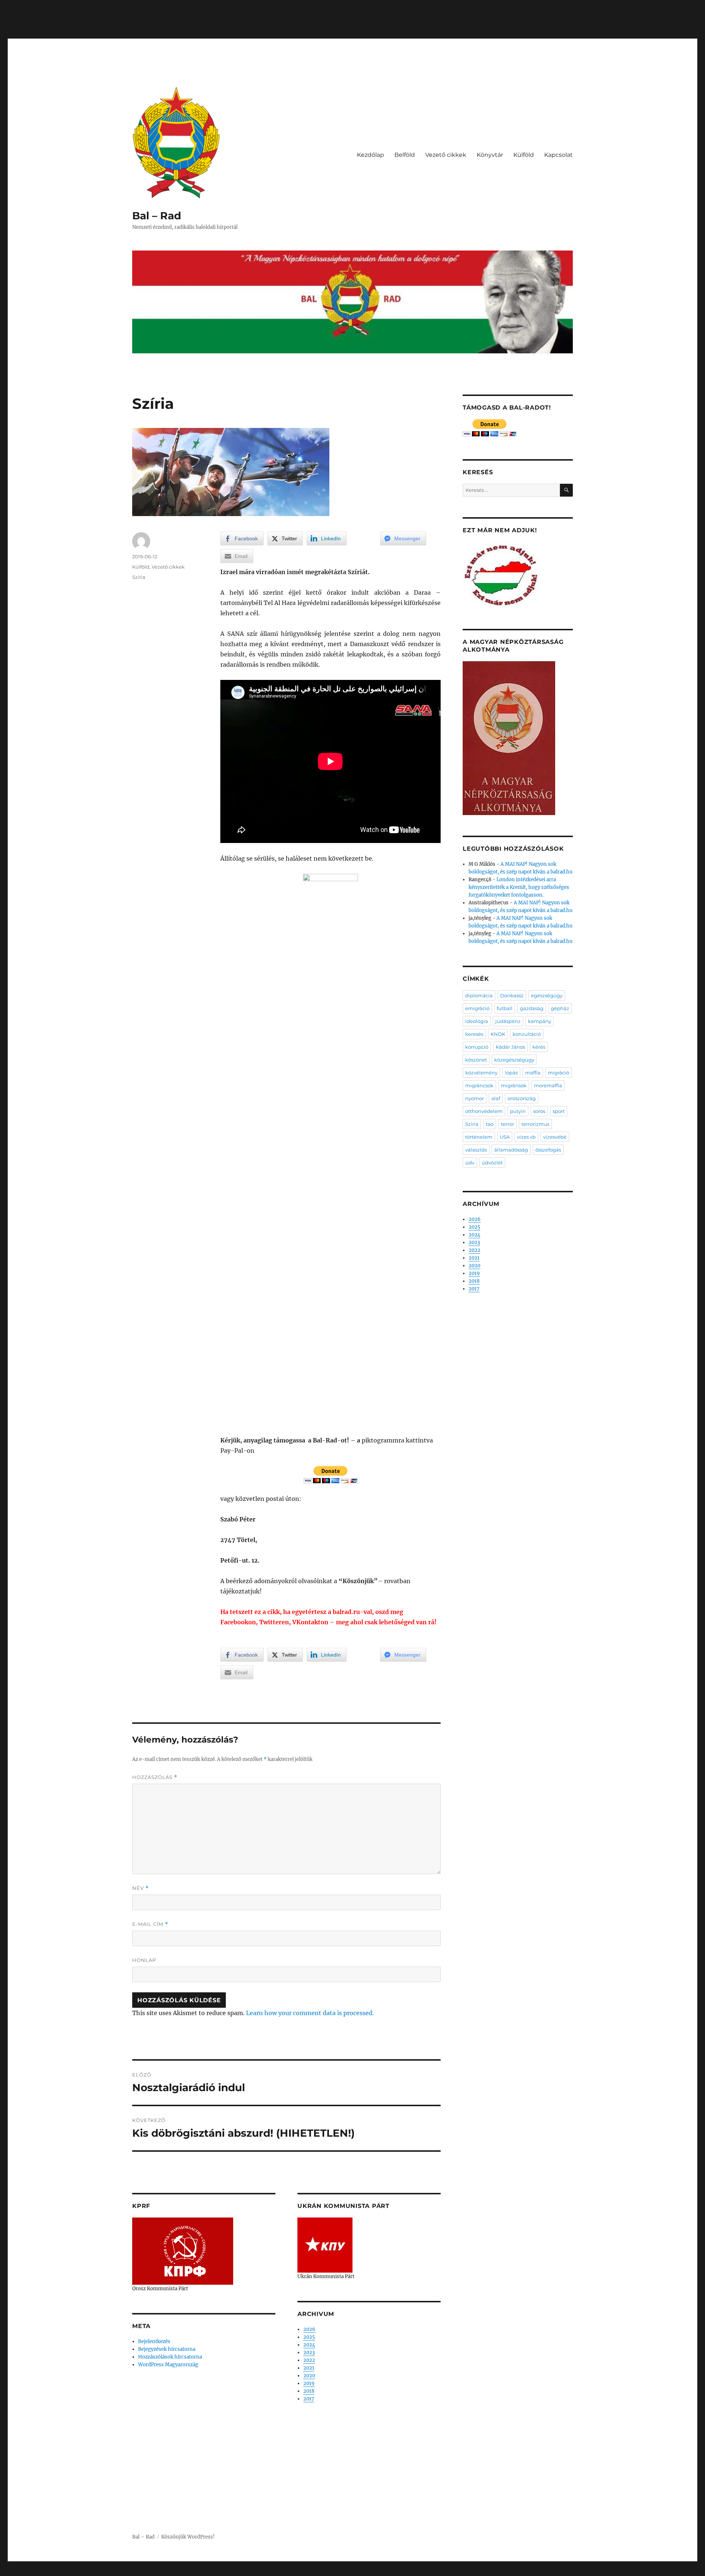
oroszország (522, 1098)
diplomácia (479, 995)
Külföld (524, 155)
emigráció (477, 1008)
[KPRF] (183, 2251)
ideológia (477, 1021)
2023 (309, 2352)
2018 (309, 2391)
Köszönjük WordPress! (188, 2537)
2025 (309, 2337)
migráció (558, 1073)
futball (505, 1008)
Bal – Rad (157, 216)
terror (507, 1124)
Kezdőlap (370, 155)
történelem (479, 1137)
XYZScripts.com (393, 2572)
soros (539, 1111)
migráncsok (479, 1085)
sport (559, 1111)
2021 (309, 2368)
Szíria (139, 577)
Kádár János (510, 1047)
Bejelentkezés (154, 2341)
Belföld (405, 155)
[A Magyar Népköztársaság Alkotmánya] (509, 738)
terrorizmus (535, 1124)
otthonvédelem (484, 1111)
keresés (474, 1034)
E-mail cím (150, 1924)
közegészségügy (514, 1060)
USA (505, 1137)
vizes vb (526, 1137)
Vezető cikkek (446, 155)
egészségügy (547, 995)
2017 (309, 2399)
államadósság (511, 1150)
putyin (518, 1111)
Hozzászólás (155, 1777)
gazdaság (532, 1008)
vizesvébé (555, 1137)
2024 (309, 2345)
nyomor (475, 1098)
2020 (309, 2376)
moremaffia (548, 1085)
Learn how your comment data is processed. (310, 2013)
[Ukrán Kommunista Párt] (325, 2245)
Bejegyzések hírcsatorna (167, 2349)
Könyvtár (490, 155)
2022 (309, 2360)
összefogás (548, 1150)
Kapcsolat (558, 155)
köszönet (476, 1060)
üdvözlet (492, 1163)
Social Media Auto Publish (322, 2572)
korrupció (477, 1047)
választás (476, 1150)
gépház (560, 1008)
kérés (539, 1047)
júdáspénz (508, 1021)
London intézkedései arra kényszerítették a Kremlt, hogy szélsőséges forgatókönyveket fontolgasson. (519, 887)
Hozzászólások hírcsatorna (170, 2357)
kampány (540, 1021)
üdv (470, 1163)
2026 (309, 2329)
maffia (533, 1073)
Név (140, 1888)
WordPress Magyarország (168, 2365)
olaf (496, 1098)
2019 (309, 2383)
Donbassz (512, 995)
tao (490, 1124)
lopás (511, 1073)
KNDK (498, 1034)
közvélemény (481, 1073)
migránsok (514, 1085)
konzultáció (527, 1034)
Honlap (144, 1960)
